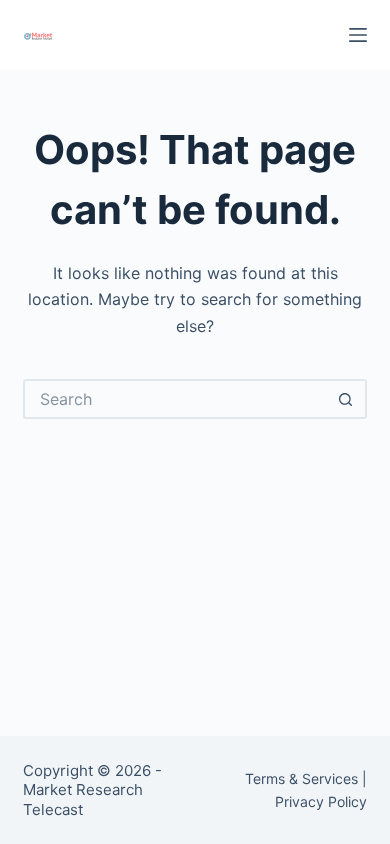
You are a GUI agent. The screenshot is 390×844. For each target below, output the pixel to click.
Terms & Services (301, 778)
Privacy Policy (321, 801)
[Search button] (347, 399)
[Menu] (358, 35)
